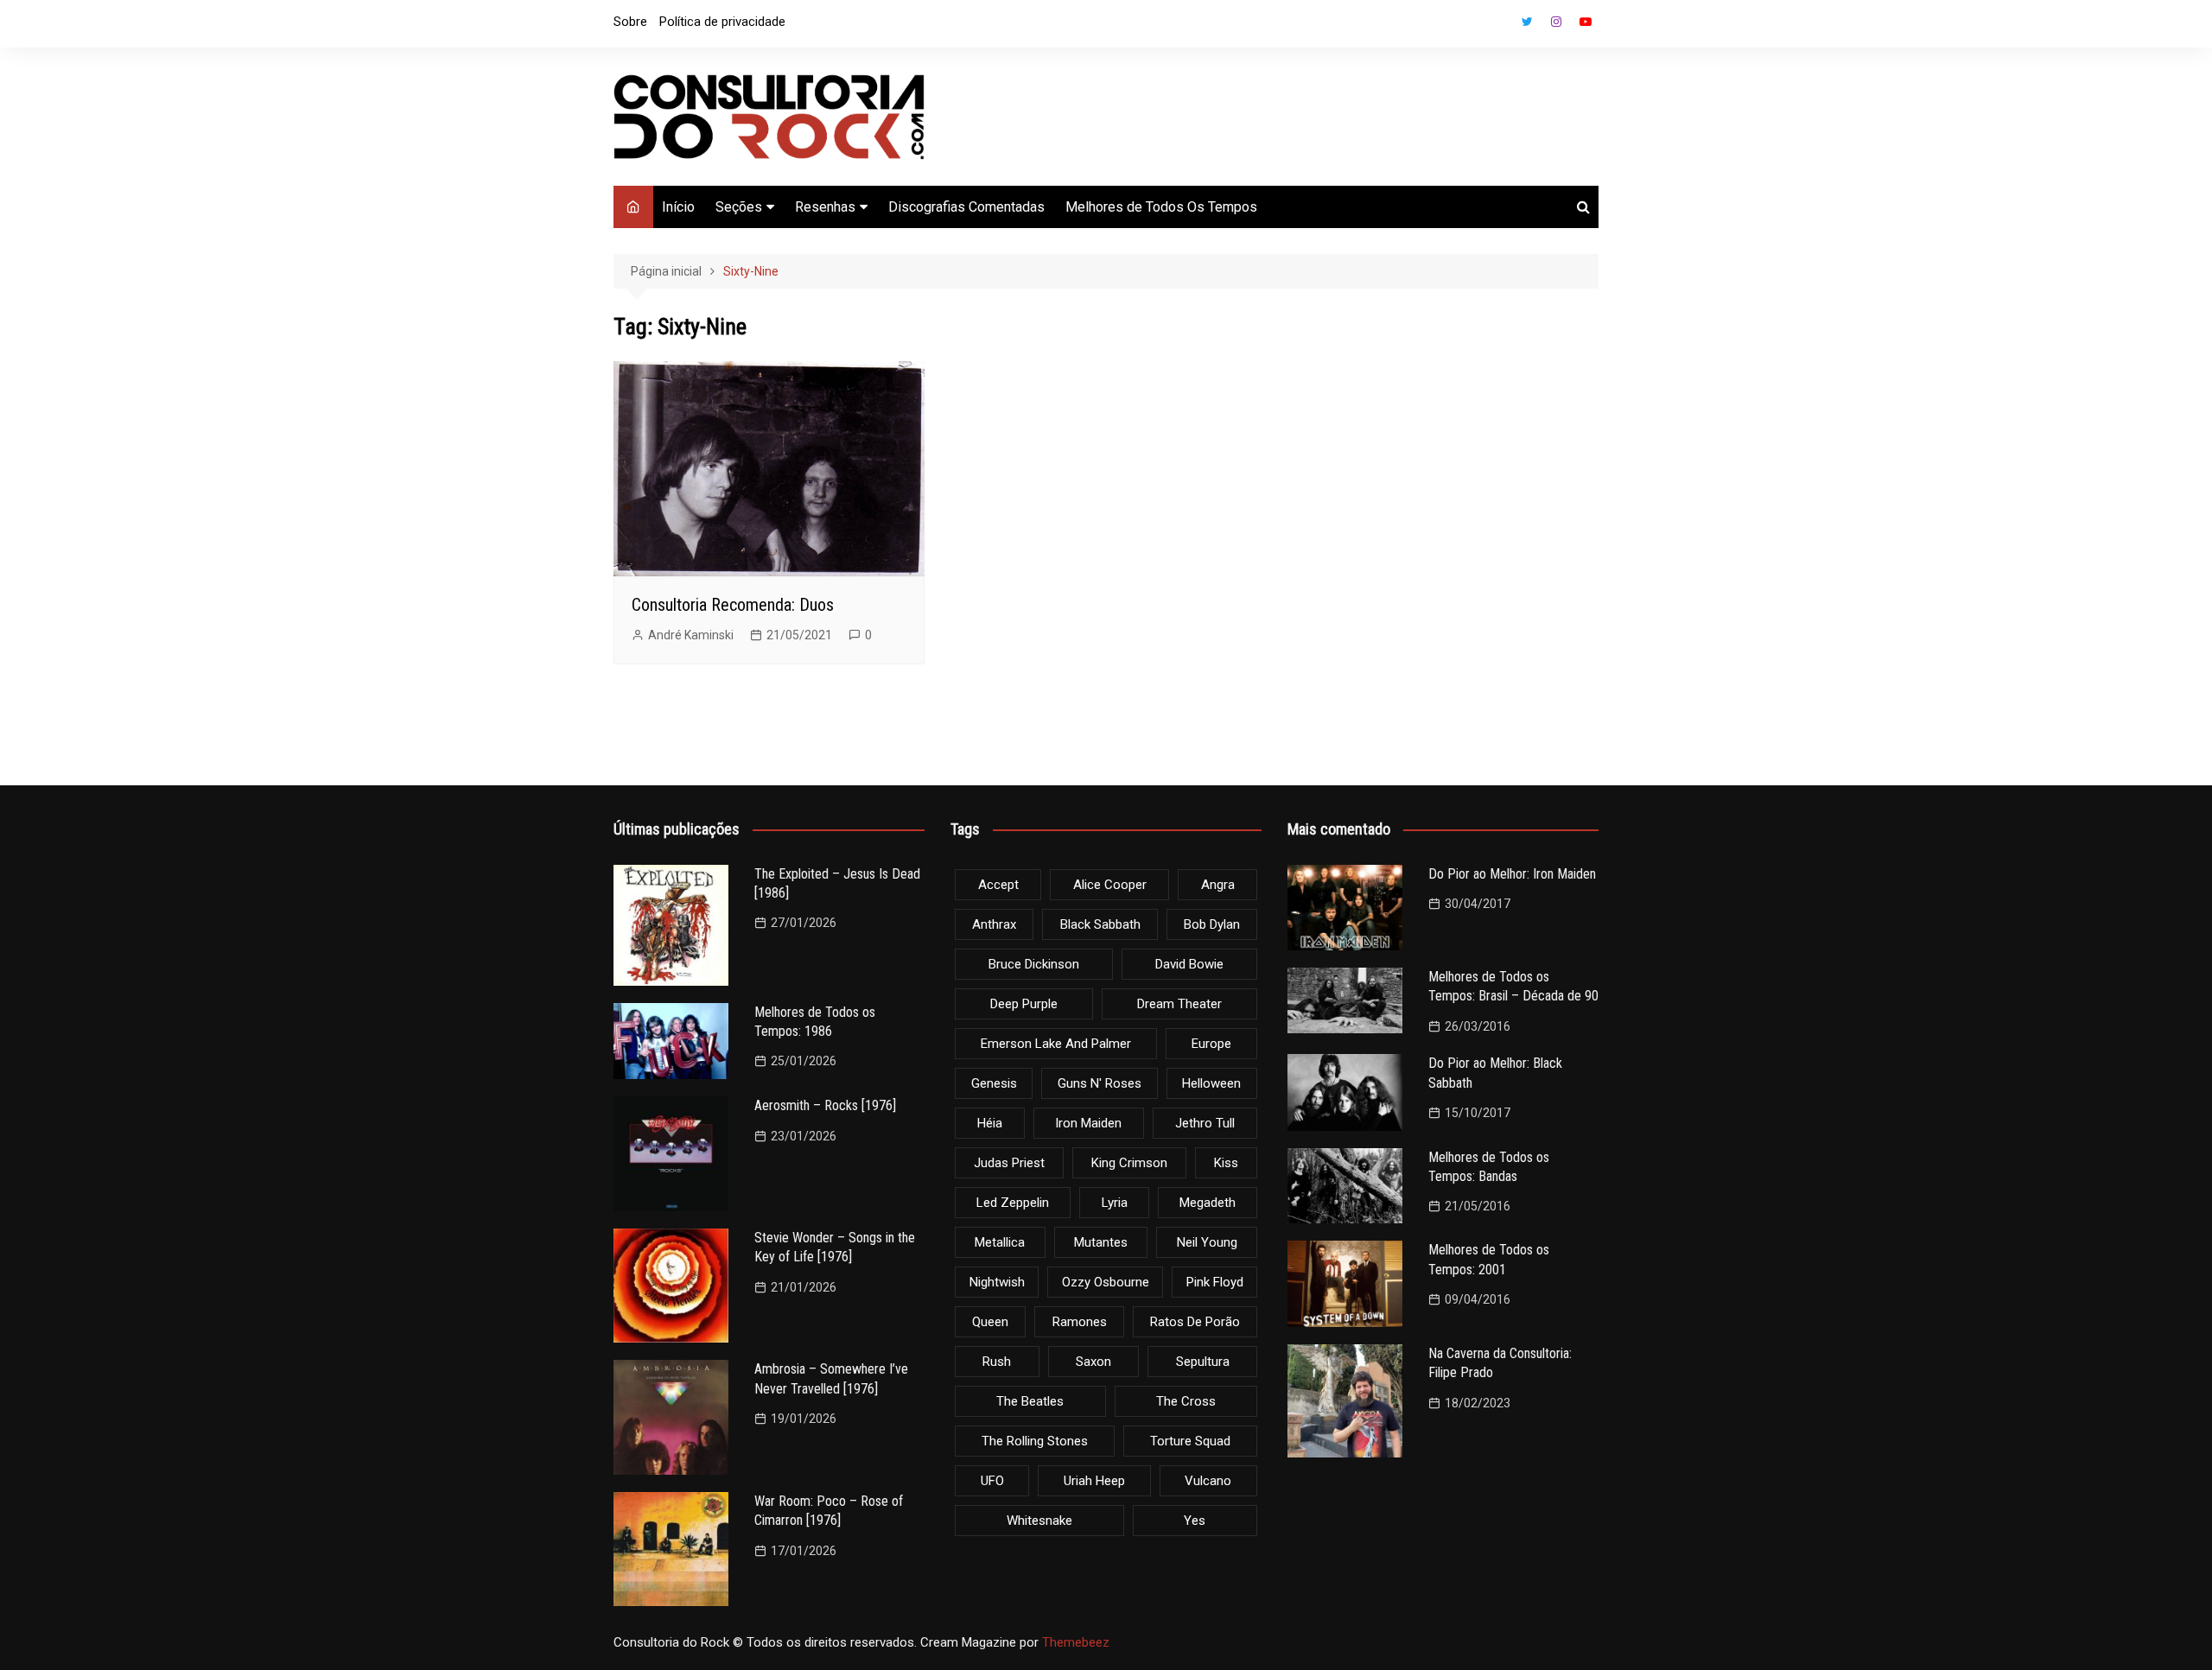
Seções (739, 207)
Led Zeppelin (1013, 1203)
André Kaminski (691, 635)
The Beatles (1030, 1401)
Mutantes (1101, 1242)
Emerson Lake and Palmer (1056, 1044)
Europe (1211, 1044)
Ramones (1080, 1322)
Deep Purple (1024, 1004)
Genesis (994, 1083)
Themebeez (1076, 1642)
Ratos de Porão (1195, 1322)
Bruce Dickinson (1034, 964)
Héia (990, 1123)
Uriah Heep (1094, 1481)
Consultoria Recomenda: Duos (733, 605)
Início (678, 207)
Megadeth (1208, 1203)
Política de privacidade (722, 22)
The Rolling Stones (1035, 1441)
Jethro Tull (1205, 1123)
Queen (990, 1322)
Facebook (1497, 26)
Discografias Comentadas (966, 207)
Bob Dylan (1212, 924)
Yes (1195, 1521)
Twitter (1527, 22)
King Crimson (1129, 1163)
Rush (997, 1362)
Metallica (1000, 1242)
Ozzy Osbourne (1106, 1282)
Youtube (1586, 22)
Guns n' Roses (1100, 1083)
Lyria (1115, 1203)
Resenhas (825, 207)
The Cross (1186, 1401)
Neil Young (1207, 1242)
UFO (992, 1481)
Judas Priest (1009, 1163)
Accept (998, 885)
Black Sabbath (1100, 924)
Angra (1218, 885)
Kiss (1226, 1163)
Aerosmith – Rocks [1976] (825, 1105)
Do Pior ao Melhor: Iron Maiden (1512, 874)
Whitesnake (1039, 1521)
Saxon (1093, 1362)
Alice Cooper (1110, 885)
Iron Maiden (1088, 1123)
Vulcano (1208, 1481)
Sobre (630, 22)
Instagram (1556, 22)
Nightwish (997, 1282)
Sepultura (1203, 1362)
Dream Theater (1179, 1004)
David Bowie (1189, 964)
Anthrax (994, 924)
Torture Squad (1190, 1441)
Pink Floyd (1215, 1282)
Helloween (1211, 1083)
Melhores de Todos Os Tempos (1161, 207)
